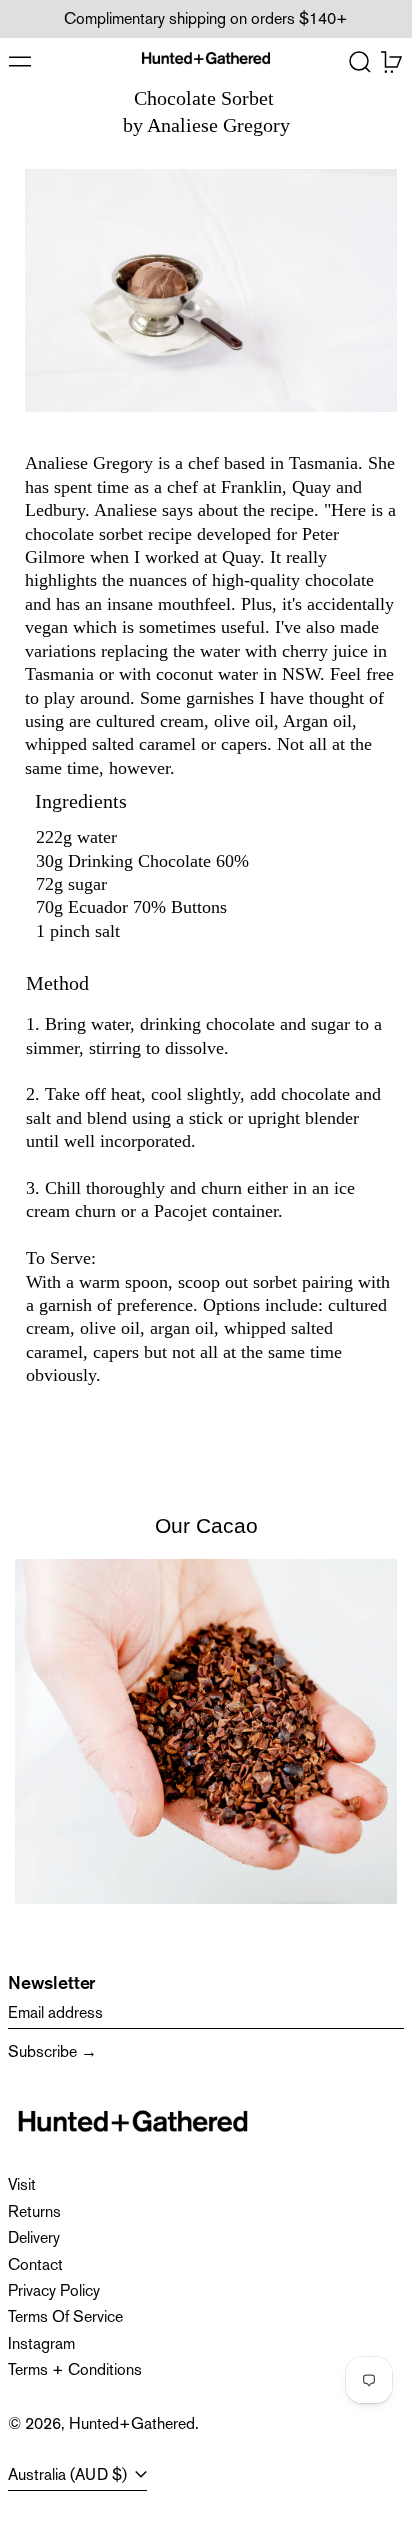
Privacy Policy (54, 2290)
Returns (34, 2211)
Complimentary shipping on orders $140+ (206, 18)
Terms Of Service (65, 2316)
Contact (35, 2264)
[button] (360, 62)
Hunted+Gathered (132, 2423)
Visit (22, 2184)
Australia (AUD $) (69, 2474)
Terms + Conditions (75, 2369)
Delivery (34, 2237)
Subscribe (42, 2051)
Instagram (41, 2343)
